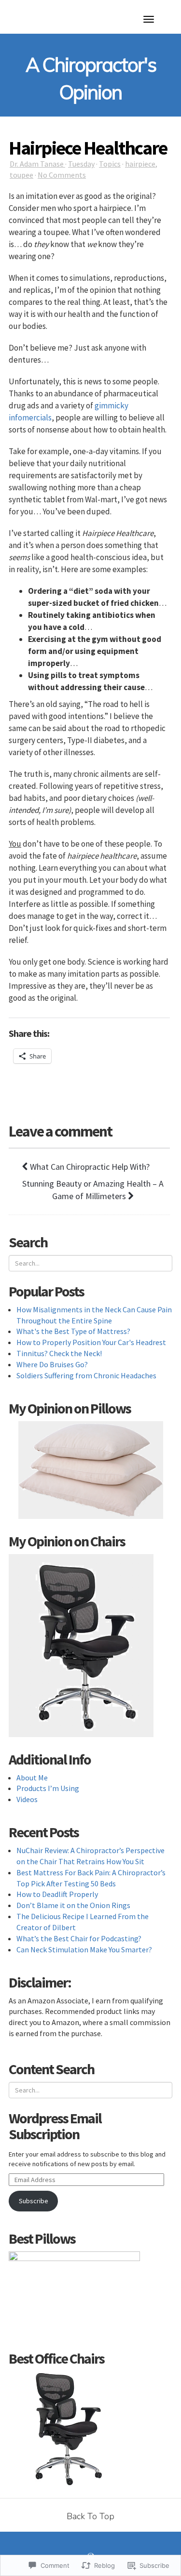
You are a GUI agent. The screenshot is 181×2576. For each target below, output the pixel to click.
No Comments (62, 175)
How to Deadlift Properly (57, 1894)
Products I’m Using (48, 1788)
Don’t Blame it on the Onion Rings (73, 1905)
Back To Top (90, 2516)
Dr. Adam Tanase (37, 164)
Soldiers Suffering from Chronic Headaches (86, 1375)
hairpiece (140, 164)
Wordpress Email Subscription (55, 2126)
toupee (21, 175)
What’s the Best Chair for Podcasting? (79, 1938)
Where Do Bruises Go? (52, 1364)
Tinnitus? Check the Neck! (59, 1353)
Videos (27, 1799)
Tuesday (81, 164)
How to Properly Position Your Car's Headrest (91, 1342)
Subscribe (34, 2201)
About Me (32, 1778)
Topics (110, 164)
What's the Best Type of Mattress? (73, 1331)
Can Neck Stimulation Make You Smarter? (84, 1949)
